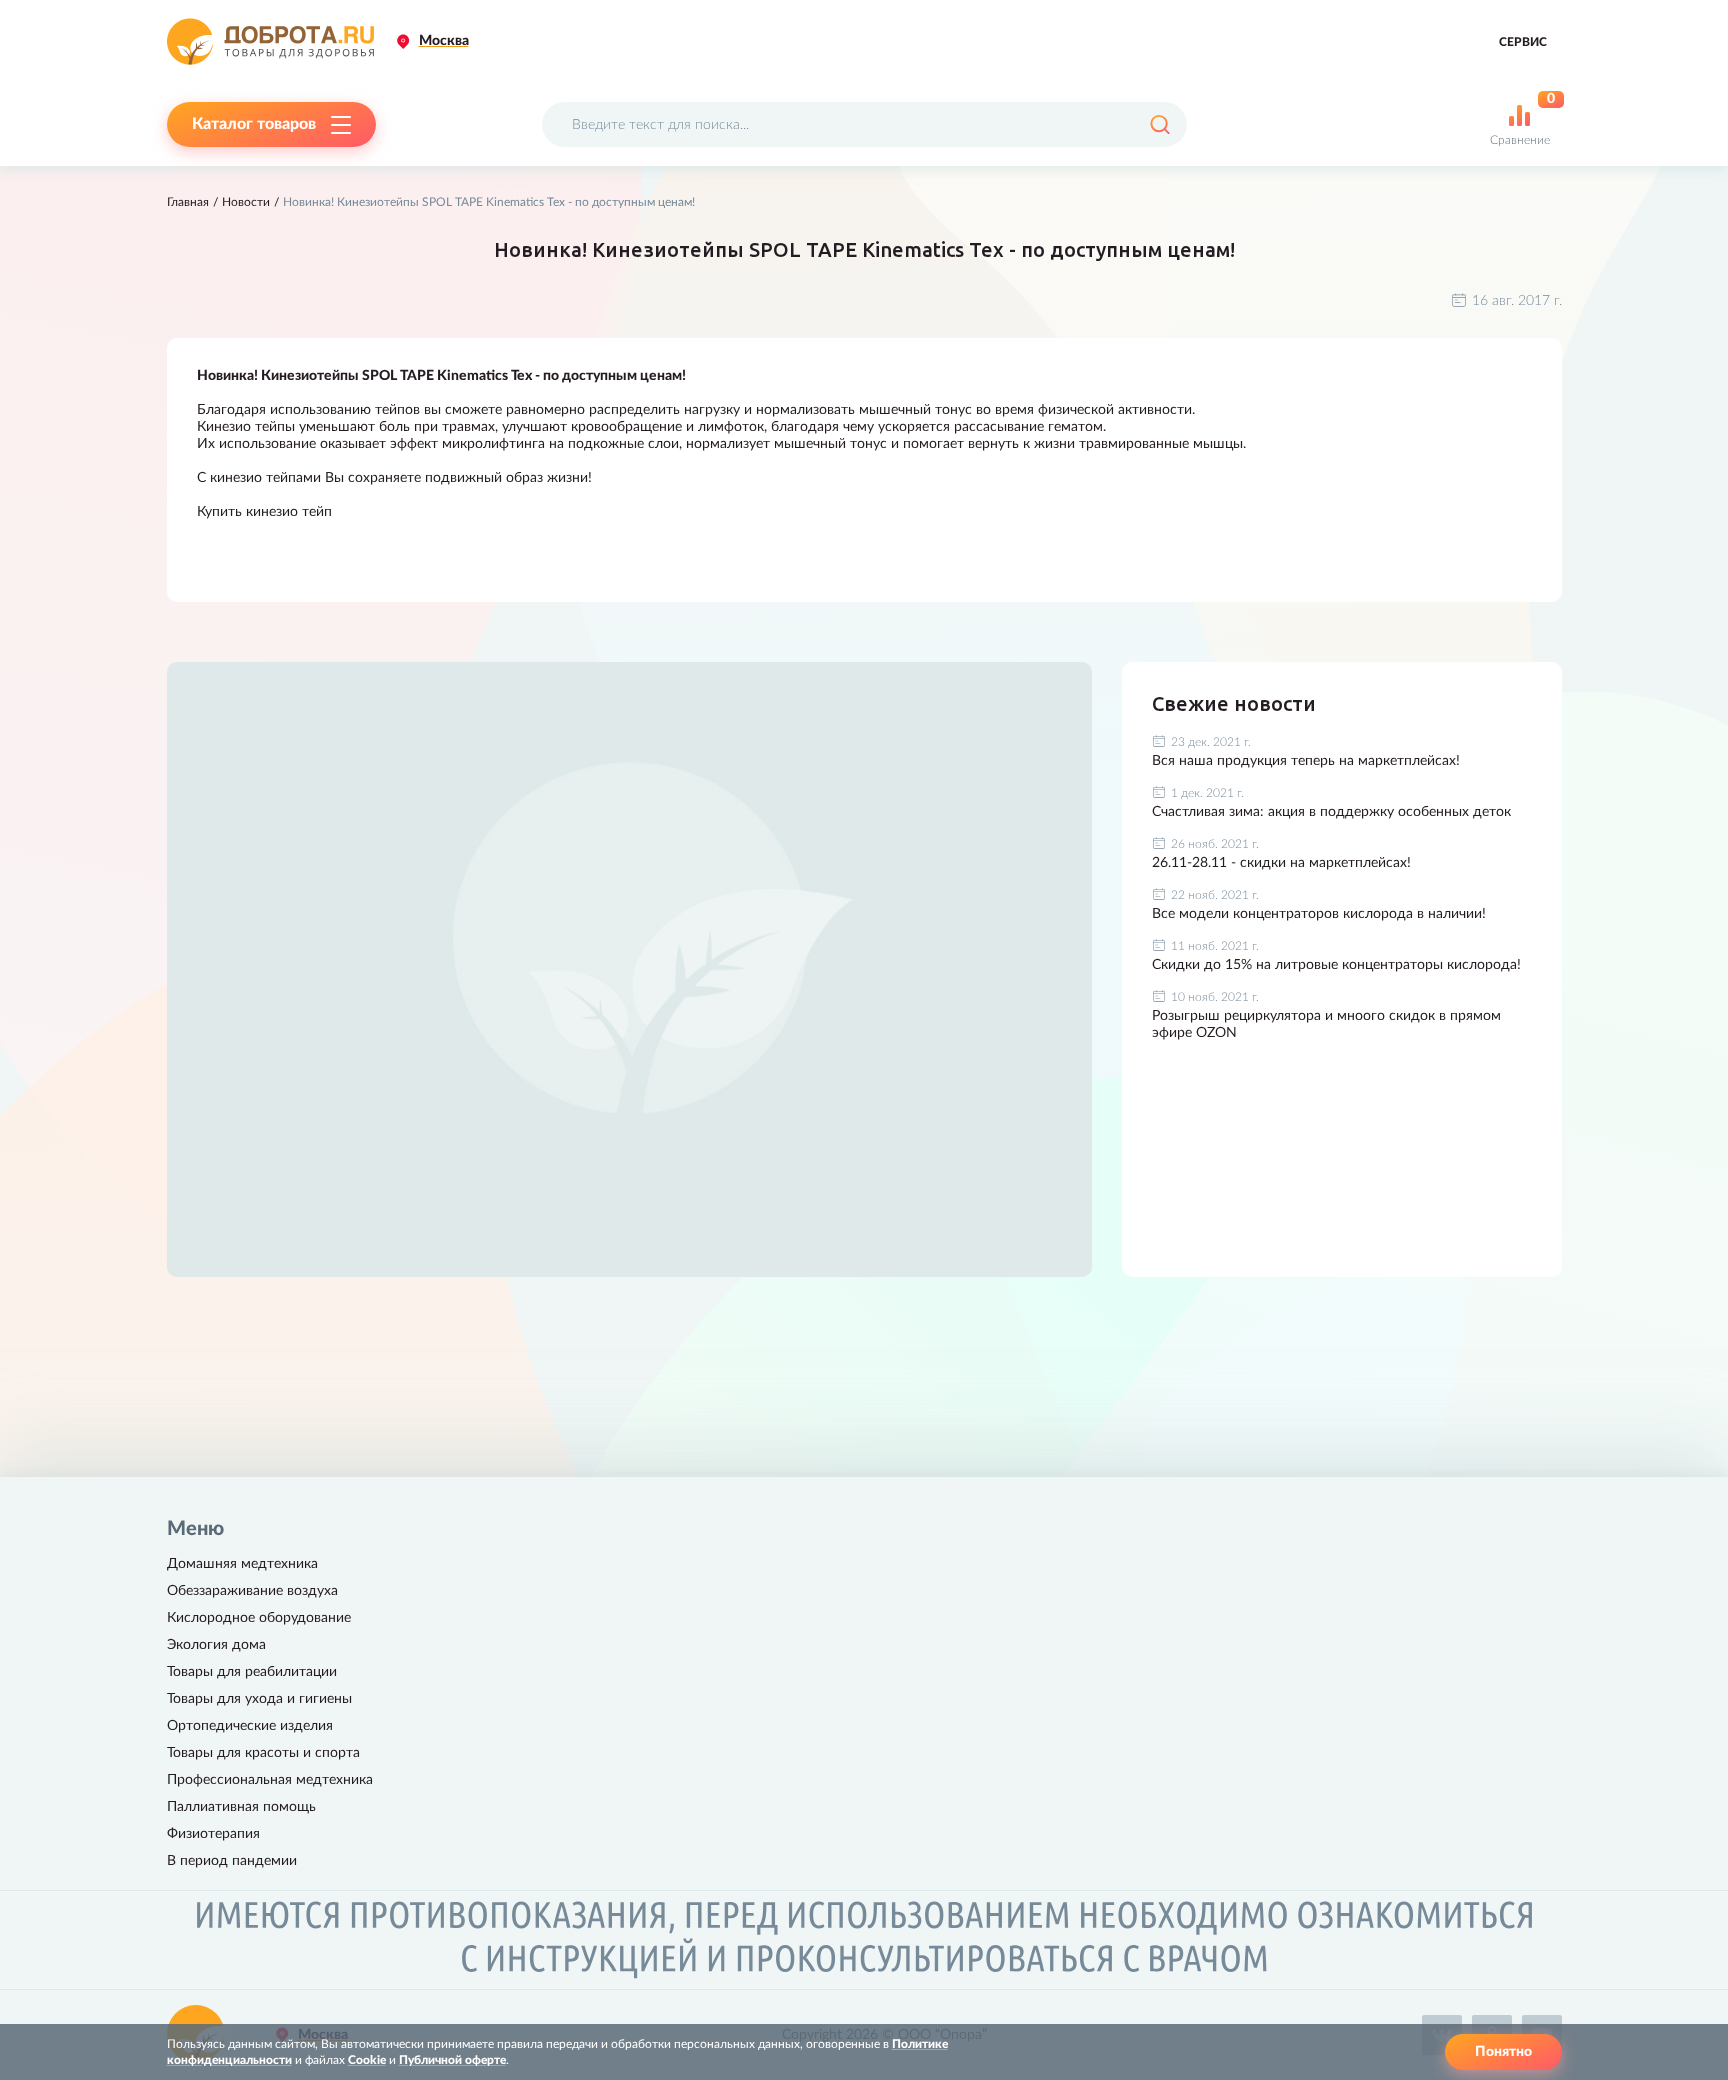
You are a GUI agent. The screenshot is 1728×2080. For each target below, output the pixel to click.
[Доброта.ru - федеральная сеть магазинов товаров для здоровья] (270, 41)
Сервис (1523, 42)
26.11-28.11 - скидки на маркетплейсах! (1281, 863)
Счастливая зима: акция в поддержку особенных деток (1331, 812)
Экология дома (216, 1645)
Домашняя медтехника (242, 1564)
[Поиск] (1159, 124)
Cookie (367, 2060)
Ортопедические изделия (250, 1726)
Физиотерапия (213, 1834)
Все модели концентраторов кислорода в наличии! (1319, 914)
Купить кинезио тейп (264, 512)
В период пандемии (232, 1861)
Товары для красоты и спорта (263, 1753)
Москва (444, 41)
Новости (246, 202)
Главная (188, 202)
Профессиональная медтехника (270, 1780)
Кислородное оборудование (259, 1618)
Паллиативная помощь (241, 1807)
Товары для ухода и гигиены (259, 1699)
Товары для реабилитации (252, 1672)
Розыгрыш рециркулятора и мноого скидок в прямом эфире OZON (1326, 1024)
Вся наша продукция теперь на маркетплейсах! (1306, 761)
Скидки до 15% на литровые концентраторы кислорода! (1336, 965)
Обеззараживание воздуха (252, 1591)
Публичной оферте (452, 2060)
